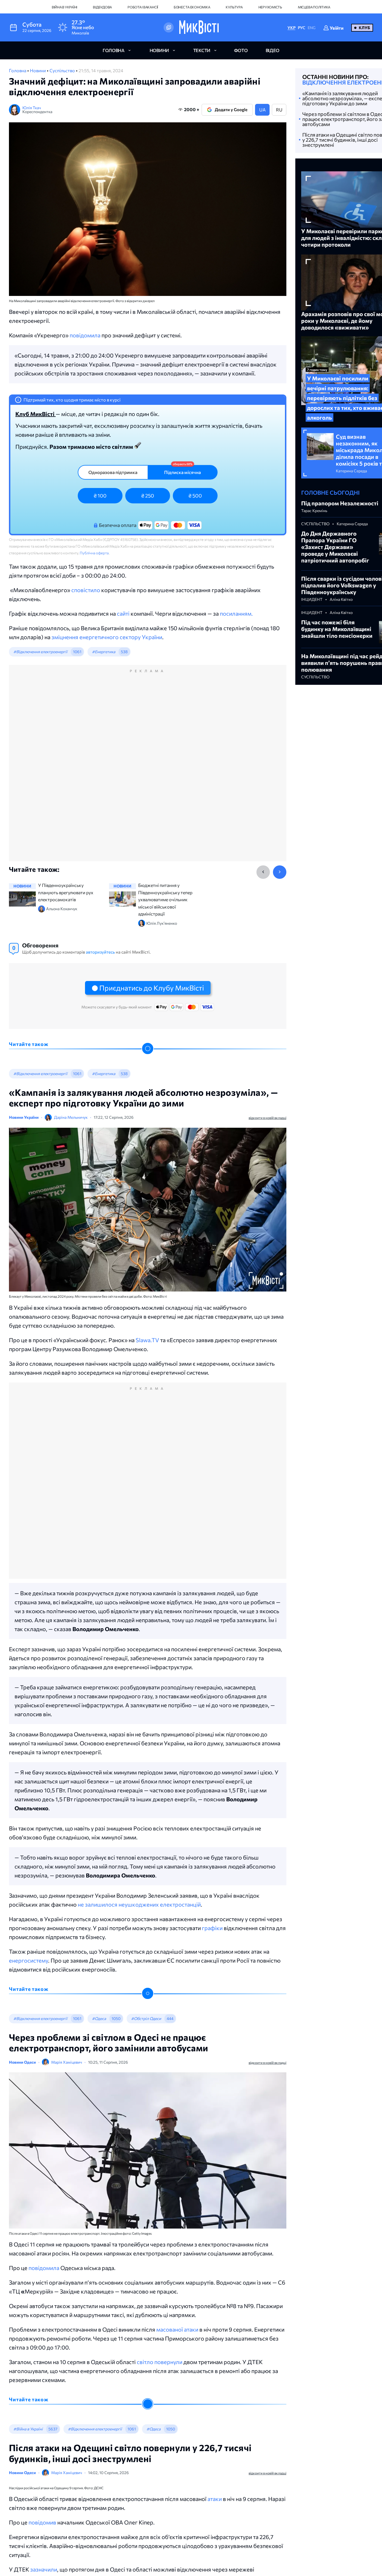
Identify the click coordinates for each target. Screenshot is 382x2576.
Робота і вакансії (143, 7)
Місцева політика (314, 7)
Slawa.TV (147, 1340)
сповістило (86, 590)
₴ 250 (148, 496)
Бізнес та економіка (192, 7)
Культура (234, 7)
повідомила (86, 335)
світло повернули (160, 2362)
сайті (124, 613)
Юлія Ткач (32, 108)
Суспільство (63, 70)
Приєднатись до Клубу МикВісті (152, 988)
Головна (18, 70)
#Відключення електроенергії (40, 652)
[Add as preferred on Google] (169, 27)
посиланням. (236, 613)
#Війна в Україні (28, 2429)
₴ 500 (195, 496)
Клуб (364, 28)
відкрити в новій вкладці (267, 1118)
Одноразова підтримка (113, 472)
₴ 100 (100, 496)
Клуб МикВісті (36, 414)
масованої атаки (177, 2329)
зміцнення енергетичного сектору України (107, 637)
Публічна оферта (94, 553)
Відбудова (102, 7)
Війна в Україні (64, 7)
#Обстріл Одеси (146, 2018)
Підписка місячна (182, 472)
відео (273, 50)
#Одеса (99, 2018)
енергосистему (29, 1960)
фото (241, 50)
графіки (212, 1928)
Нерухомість (270, 7)
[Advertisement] (148, 769)
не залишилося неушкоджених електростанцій (139, 1904)
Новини (38, 70)
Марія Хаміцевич (67, 2062)
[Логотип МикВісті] (199, 27)
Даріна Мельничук (71, 1117)
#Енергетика (104, 652)
